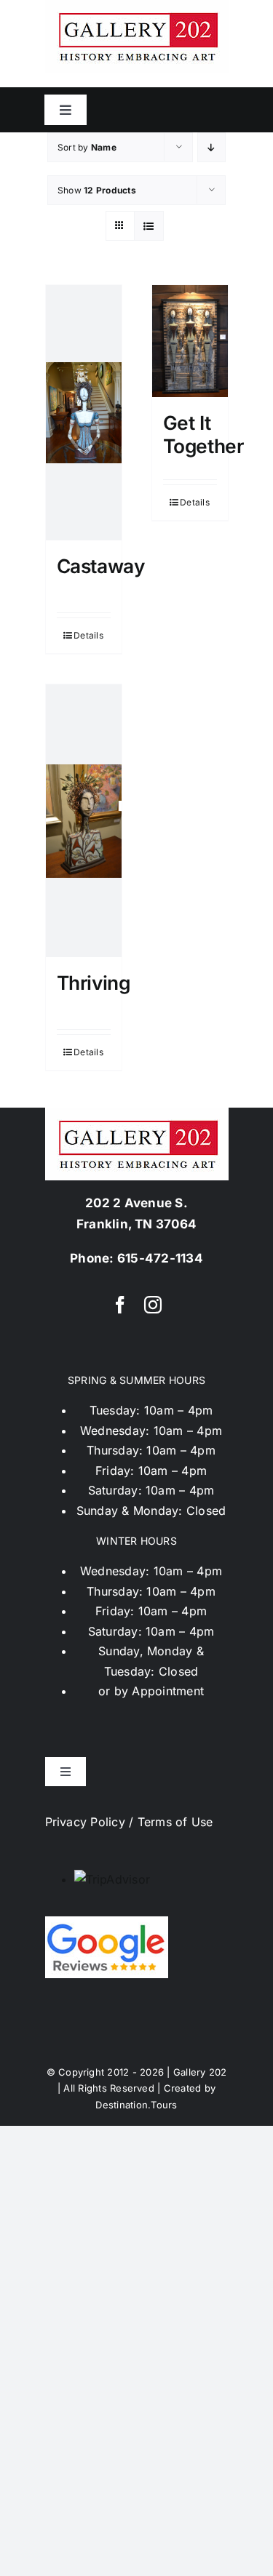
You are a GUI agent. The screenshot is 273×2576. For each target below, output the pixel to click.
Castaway (101, 566)
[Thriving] (84, 821)
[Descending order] (211, 147)
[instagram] (153, 1305)
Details (88, 635)
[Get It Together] (190, 341)
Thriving (94, 983)
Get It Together (203, 434)
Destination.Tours (136, 2105)
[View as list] (149, 226)
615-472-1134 (160, 1258)
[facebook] (120, 1305)
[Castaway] (84, 413)
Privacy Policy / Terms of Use (129, 1822)
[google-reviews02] (107, 1922)
